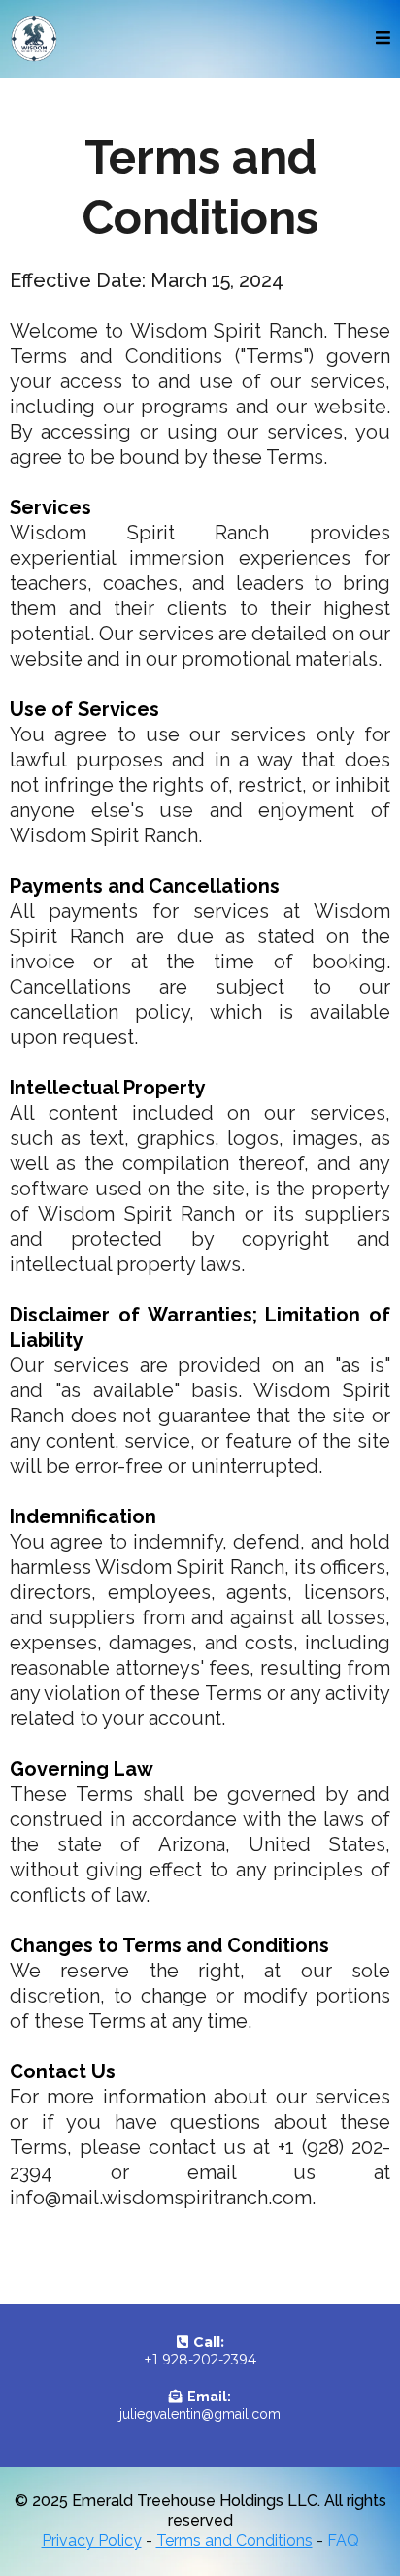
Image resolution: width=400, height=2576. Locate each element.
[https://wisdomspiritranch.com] (34, 39)
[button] (383, 39)
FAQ (343, 2541)
